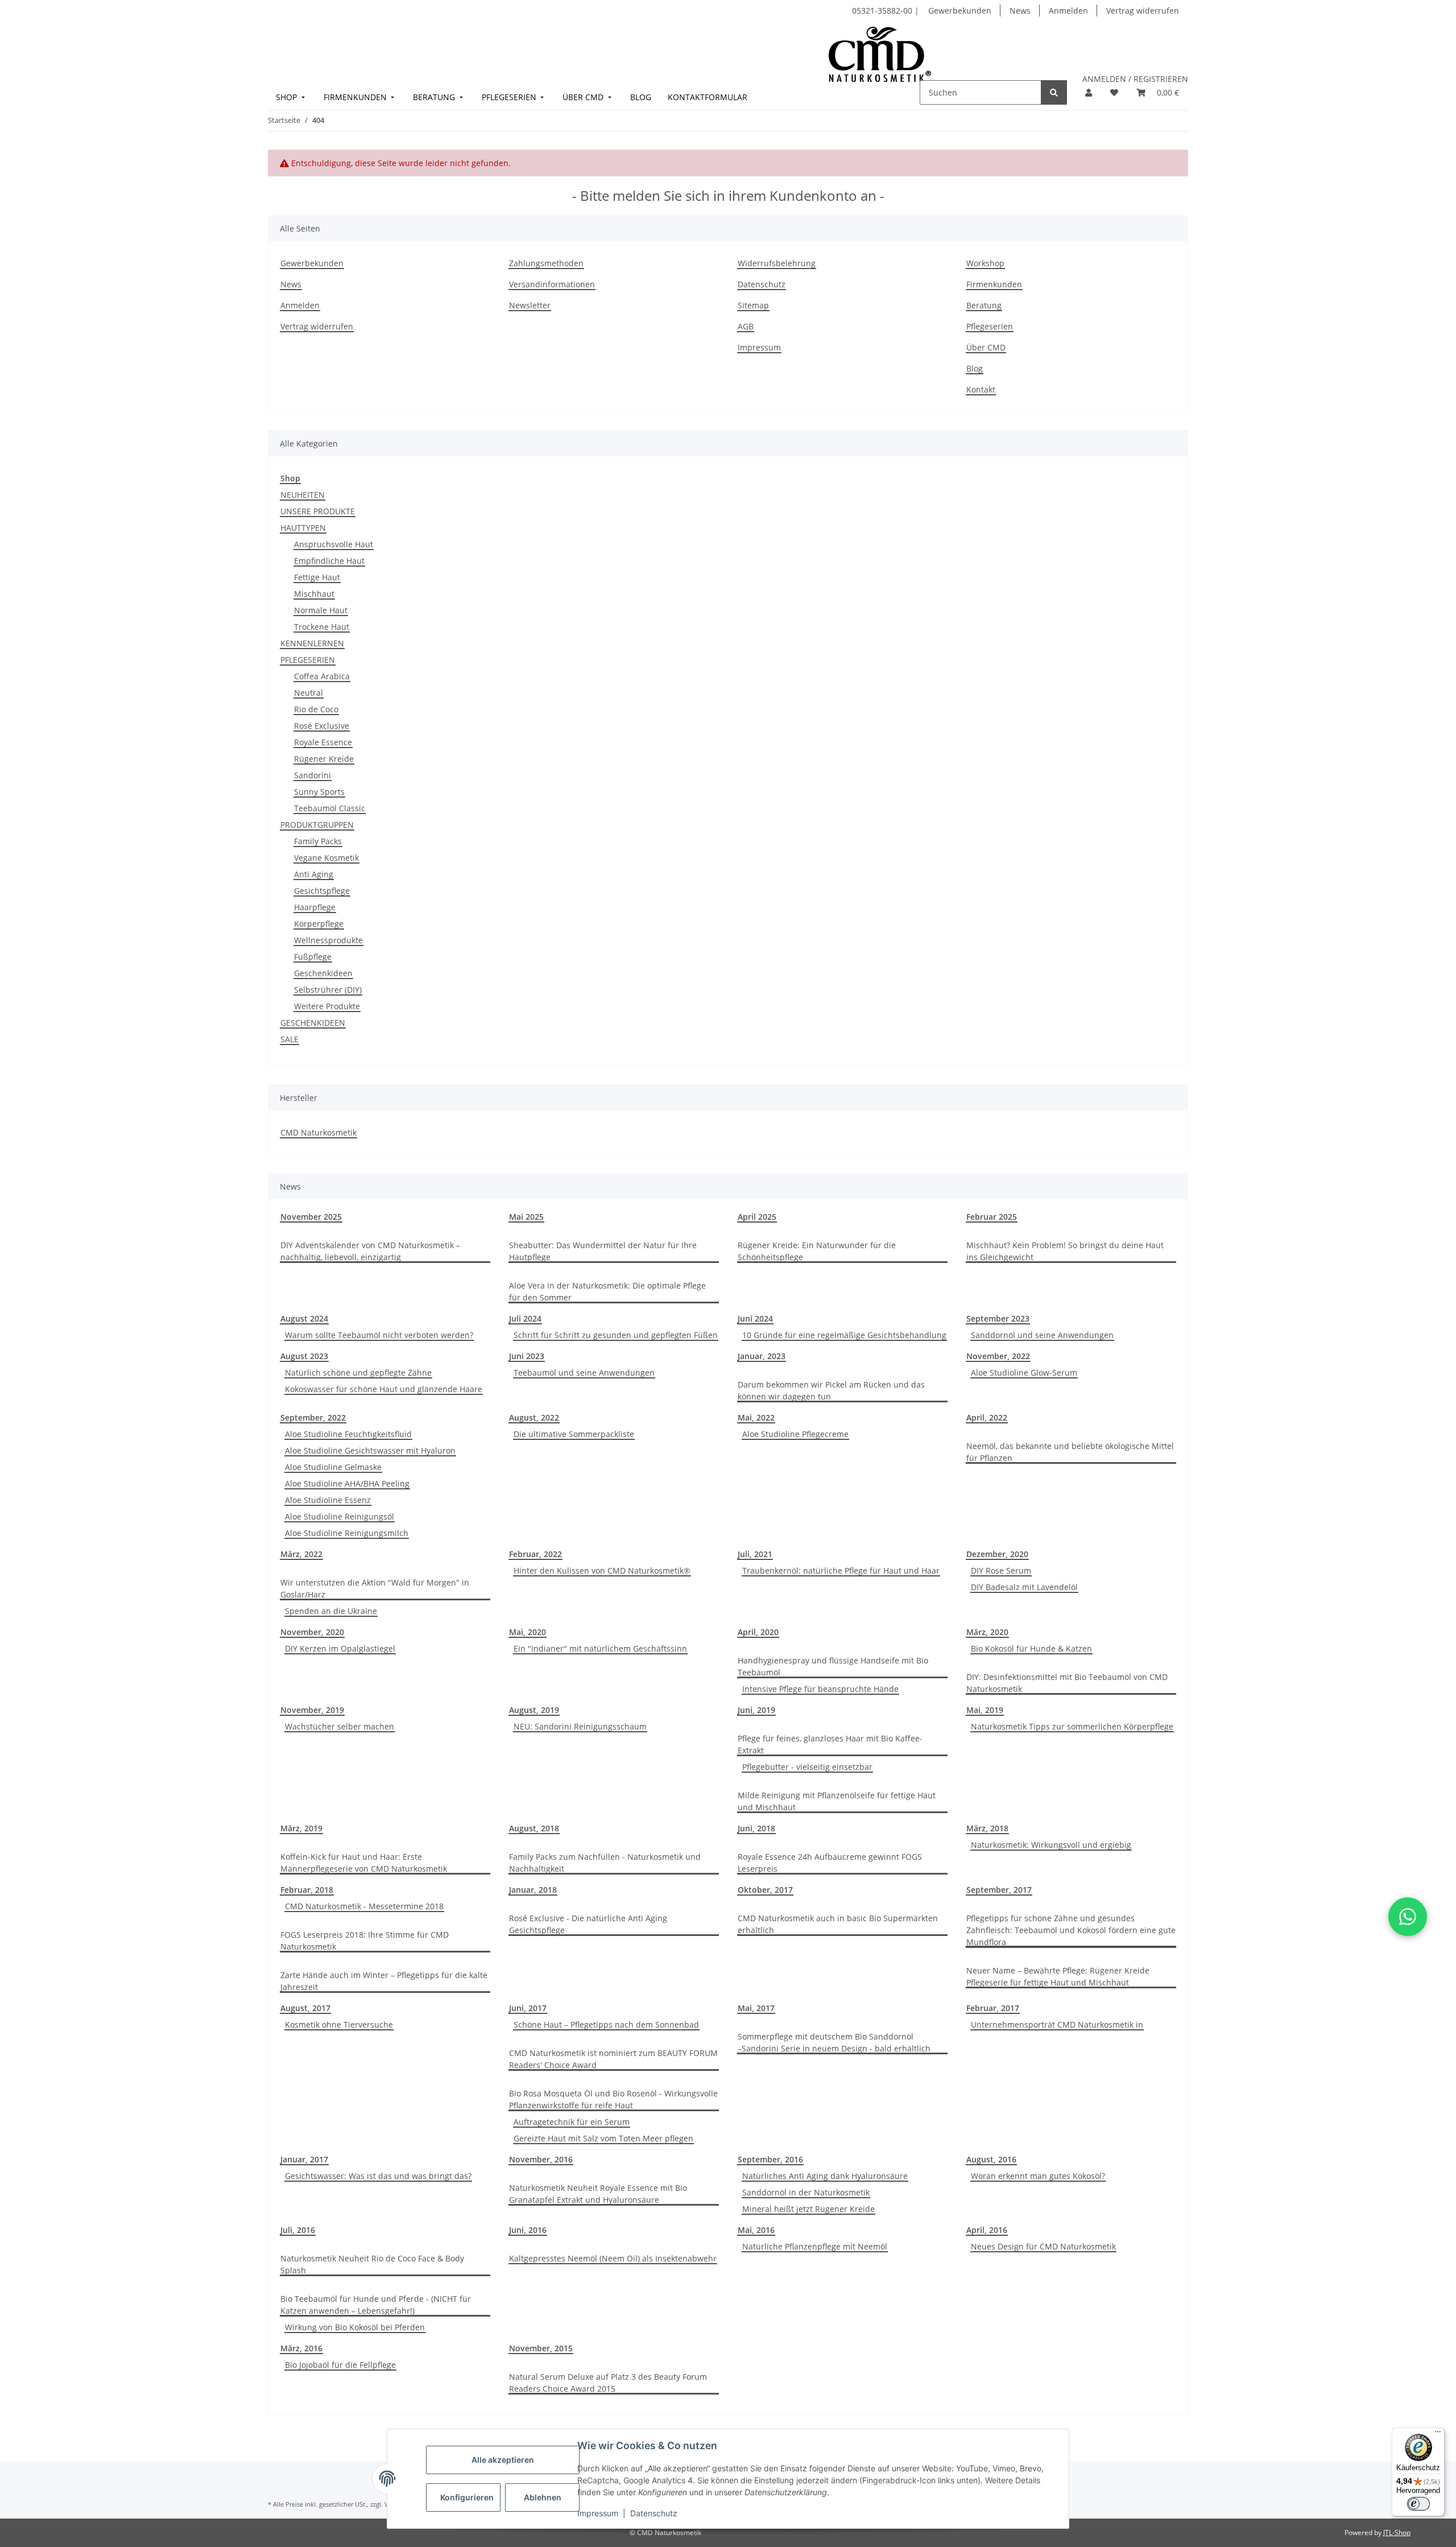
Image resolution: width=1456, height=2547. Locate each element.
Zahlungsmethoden (546, 263)
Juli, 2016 (298, 2230)
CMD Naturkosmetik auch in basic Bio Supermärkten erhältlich (838, 1924)
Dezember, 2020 (997, 1554)
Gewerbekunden (960, 11)
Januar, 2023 (762, 1356)
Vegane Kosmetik (326, 858)
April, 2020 (758, 1632)
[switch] (1418, 2504)
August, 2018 (534, 1828)
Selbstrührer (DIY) (328, 990)
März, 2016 (301, 2348)
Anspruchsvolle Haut (334, 544)
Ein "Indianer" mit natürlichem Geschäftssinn (600, 1648)
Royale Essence (323, 742)
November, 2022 (998, 1356)
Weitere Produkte (327, 1006)
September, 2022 (313, 1417)
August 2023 (304, 1356)
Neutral (309, 693)
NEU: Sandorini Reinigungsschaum (580, 1726)
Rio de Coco (316, 709)
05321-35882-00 (883, 11)
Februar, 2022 (535, 1554)
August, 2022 (534, 1417)
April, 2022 (987, 1417)
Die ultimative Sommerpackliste (574, 1434)
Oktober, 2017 (765, 1890)
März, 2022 (301, 1554)
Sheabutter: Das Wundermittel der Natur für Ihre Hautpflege (603, 1251)
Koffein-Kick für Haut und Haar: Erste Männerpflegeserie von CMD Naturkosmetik (364, 1863)
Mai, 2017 (756, 2008)
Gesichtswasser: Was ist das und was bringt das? (378, 2176)
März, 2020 (987, 1632)
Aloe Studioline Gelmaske (333, 1467)
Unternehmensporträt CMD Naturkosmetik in (1057, 2024)
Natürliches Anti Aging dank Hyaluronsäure (825, 2176)
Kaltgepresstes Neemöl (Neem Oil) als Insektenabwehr (613, 2258)
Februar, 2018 (307, 1890)
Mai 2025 (526, 1217)
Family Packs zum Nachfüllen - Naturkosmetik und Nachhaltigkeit (605, 1863)
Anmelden (1068, 11)
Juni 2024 (755, 1318)
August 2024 (304, 1318)
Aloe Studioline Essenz (328, 1500)
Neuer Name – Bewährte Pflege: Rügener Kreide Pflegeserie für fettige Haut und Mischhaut (1058, 1976)
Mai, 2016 (756, 2230)
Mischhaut (314, 594)
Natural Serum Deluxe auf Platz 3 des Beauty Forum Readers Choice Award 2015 (608, 2383)
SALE (289, 1039)
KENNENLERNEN (312, 643)
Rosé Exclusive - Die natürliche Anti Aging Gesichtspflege (588, 1924)
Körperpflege (319, 924)
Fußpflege (313, 957)
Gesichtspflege (322, 891)
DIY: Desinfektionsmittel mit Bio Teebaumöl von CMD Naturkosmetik (1067, 1683)
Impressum (598, 2513)
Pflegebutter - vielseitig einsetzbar (807, 1767)
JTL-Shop (1397, 2532)
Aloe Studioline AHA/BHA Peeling (347, 1483)
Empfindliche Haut (329, 561)
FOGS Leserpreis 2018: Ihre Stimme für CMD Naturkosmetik (365, 1941)
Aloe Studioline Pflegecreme (795, 1434)
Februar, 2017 (993, 2008)
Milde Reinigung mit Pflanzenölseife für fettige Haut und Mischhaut (837, 1801)
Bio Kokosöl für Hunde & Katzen (1031, 1648)
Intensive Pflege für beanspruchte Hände (820, 1689)
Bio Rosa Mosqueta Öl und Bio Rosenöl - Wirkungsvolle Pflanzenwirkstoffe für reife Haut (613, 2099)
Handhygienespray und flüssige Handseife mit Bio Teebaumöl (833, 1666)
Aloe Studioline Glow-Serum (1024, 1372)
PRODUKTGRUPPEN (317, 825)
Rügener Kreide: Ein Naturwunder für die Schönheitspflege (817, 1251)
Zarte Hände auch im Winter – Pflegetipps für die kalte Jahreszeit (384, 1981)
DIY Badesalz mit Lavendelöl (1024, 1587)
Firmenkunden (994, 284)
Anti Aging (314, 874)
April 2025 (757, 1217)
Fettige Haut (317, 577)
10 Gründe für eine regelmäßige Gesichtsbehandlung (844, 1335)
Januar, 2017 (304, 2159)
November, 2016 (541, 2159)
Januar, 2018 (533, 1890)
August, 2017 (305, 2008)
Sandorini (313, 775)
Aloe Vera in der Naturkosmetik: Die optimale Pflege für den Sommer (607, 1291)
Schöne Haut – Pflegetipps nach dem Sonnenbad (606, 2024)
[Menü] (1438, 2434)
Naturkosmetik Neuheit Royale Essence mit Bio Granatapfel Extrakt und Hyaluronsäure (598, 2194)
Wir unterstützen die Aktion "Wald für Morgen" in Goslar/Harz (375, 1588)
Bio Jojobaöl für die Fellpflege (340, 2365)
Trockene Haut (322, 627)
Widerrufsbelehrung (777, 263)
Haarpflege (315, 907)
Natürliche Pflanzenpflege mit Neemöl (815, 2246)
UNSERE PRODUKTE (318, 511)
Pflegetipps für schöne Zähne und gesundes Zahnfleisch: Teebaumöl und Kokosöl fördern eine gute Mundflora (1071, 1930)
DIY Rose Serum (1001, 1570)
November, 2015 (541, 2348)
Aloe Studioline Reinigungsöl (340, 1516)
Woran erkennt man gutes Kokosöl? (1038, 2176)
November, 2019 (312, 1710)
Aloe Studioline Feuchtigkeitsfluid (348, 1434)
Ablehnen (543, 2497)
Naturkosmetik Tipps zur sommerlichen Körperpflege (1072, 1726)
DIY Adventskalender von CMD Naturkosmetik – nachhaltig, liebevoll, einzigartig (370, 1251)
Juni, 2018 (756, 1828)
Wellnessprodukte (328, 940)
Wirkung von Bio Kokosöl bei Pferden (355, 2327)
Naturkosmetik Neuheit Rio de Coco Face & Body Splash (372, 2264)
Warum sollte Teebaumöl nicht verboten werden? (379, 1335)
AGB (746, 326)
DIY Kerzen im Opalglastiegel (340, 1648)
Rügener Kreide (324, 759)
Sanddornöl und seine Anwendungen (1042, 1335)
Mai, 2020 (528, 1632)
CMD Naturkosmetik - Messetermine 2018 (364, 1906)
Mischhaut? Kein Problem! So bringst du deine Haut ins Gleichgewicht (1065, 1251)
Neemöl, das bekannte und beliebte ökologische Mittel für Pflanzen (1070, 1452)
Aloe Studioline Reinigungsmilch (347, 1533)
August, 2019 (534, 1710)
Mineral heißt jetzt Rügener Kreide (808, 2209)
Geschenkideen (323, 973)
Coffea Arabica (322, 676)
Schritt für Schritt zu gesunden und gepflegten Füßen (616, 1335)
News (1020, 11)
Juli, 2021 (755, 1554)
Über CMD (986, 347)
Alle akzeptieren (503, 2460)
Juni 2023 (527, 1356)
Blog (975, 368)
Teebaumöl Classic (330, 808)
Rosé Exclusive (322, 726)
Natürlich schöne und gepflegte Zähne (358, 1372)
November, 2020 (312, 1632)
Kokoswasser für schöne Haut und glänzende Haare (384, 1389)
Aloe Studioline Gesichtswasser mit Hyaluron (370, 1450)
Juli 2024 (525, 1318)
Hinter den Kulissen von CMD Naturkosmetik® (602, 1570)
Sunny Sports (319, 792)
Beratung (984, 305)
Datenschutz (654, 2513)
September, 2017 (999, 1890)
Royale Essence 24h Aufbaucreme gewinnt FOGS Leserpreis (830, 1863)
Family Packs (318, 841)
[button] (1089, 92)
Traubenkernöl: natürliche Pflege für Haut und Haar (841, 1570)
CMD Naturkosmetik (318, 1132)
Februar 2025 (992, 1217)
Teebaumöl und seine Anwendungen (584, 1372)
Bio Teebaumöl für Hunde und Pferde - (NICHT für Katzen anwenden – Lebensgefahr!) (376, 2305)
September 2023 (998, 1318)
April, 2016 (987, 2230)
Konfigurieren (467, 2497)
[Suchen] (1054, 92)
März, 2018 (987, 1828)
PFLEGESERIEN (308, 660)
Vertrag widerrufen (1143, 11)
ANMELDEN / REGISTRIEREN (1135, 79)
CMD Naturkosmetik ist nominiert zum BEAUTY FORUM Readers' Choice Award (613, 2059)
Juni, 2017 (528, 2008)
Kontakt (981, 389)
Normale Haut (321, 610)
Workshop (985, 263)
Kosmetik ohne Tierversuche (339, 2024)
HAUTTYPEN (303, 528)
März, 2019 (301, 1828)
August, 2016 (991, 2159)
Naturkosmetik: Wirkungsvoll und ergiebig (1051, 1845)
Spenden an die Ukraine (331, 1611)
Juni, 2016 (528, 2230)
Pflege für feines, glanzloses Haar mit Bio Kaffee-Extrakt (830, 1744)
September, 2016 (770, 2159)
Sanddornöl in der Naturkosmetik (806, 2192)
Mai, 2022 (756, 1417)
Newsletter (530, 305)
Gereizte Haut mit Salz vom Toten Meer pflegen (603, 2138)
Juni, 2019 (756, 1710)
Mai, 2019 (985, 1710)
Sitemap (753, 305)
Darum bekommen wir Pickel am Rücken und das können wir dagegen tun (831, 1390)
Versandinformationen (552, 284)
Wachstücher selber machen (340, 1726)
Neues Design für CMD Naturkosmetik (1043, 2246)
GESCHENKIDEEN (313, 1023)
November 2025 (311, 1217)
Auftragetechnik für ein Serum (572, 2122)
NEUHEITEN (303, 495)
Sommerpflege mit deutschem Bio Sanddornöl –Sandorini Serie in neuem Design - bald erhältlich (834, 2042)
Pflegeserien (990, 326)
